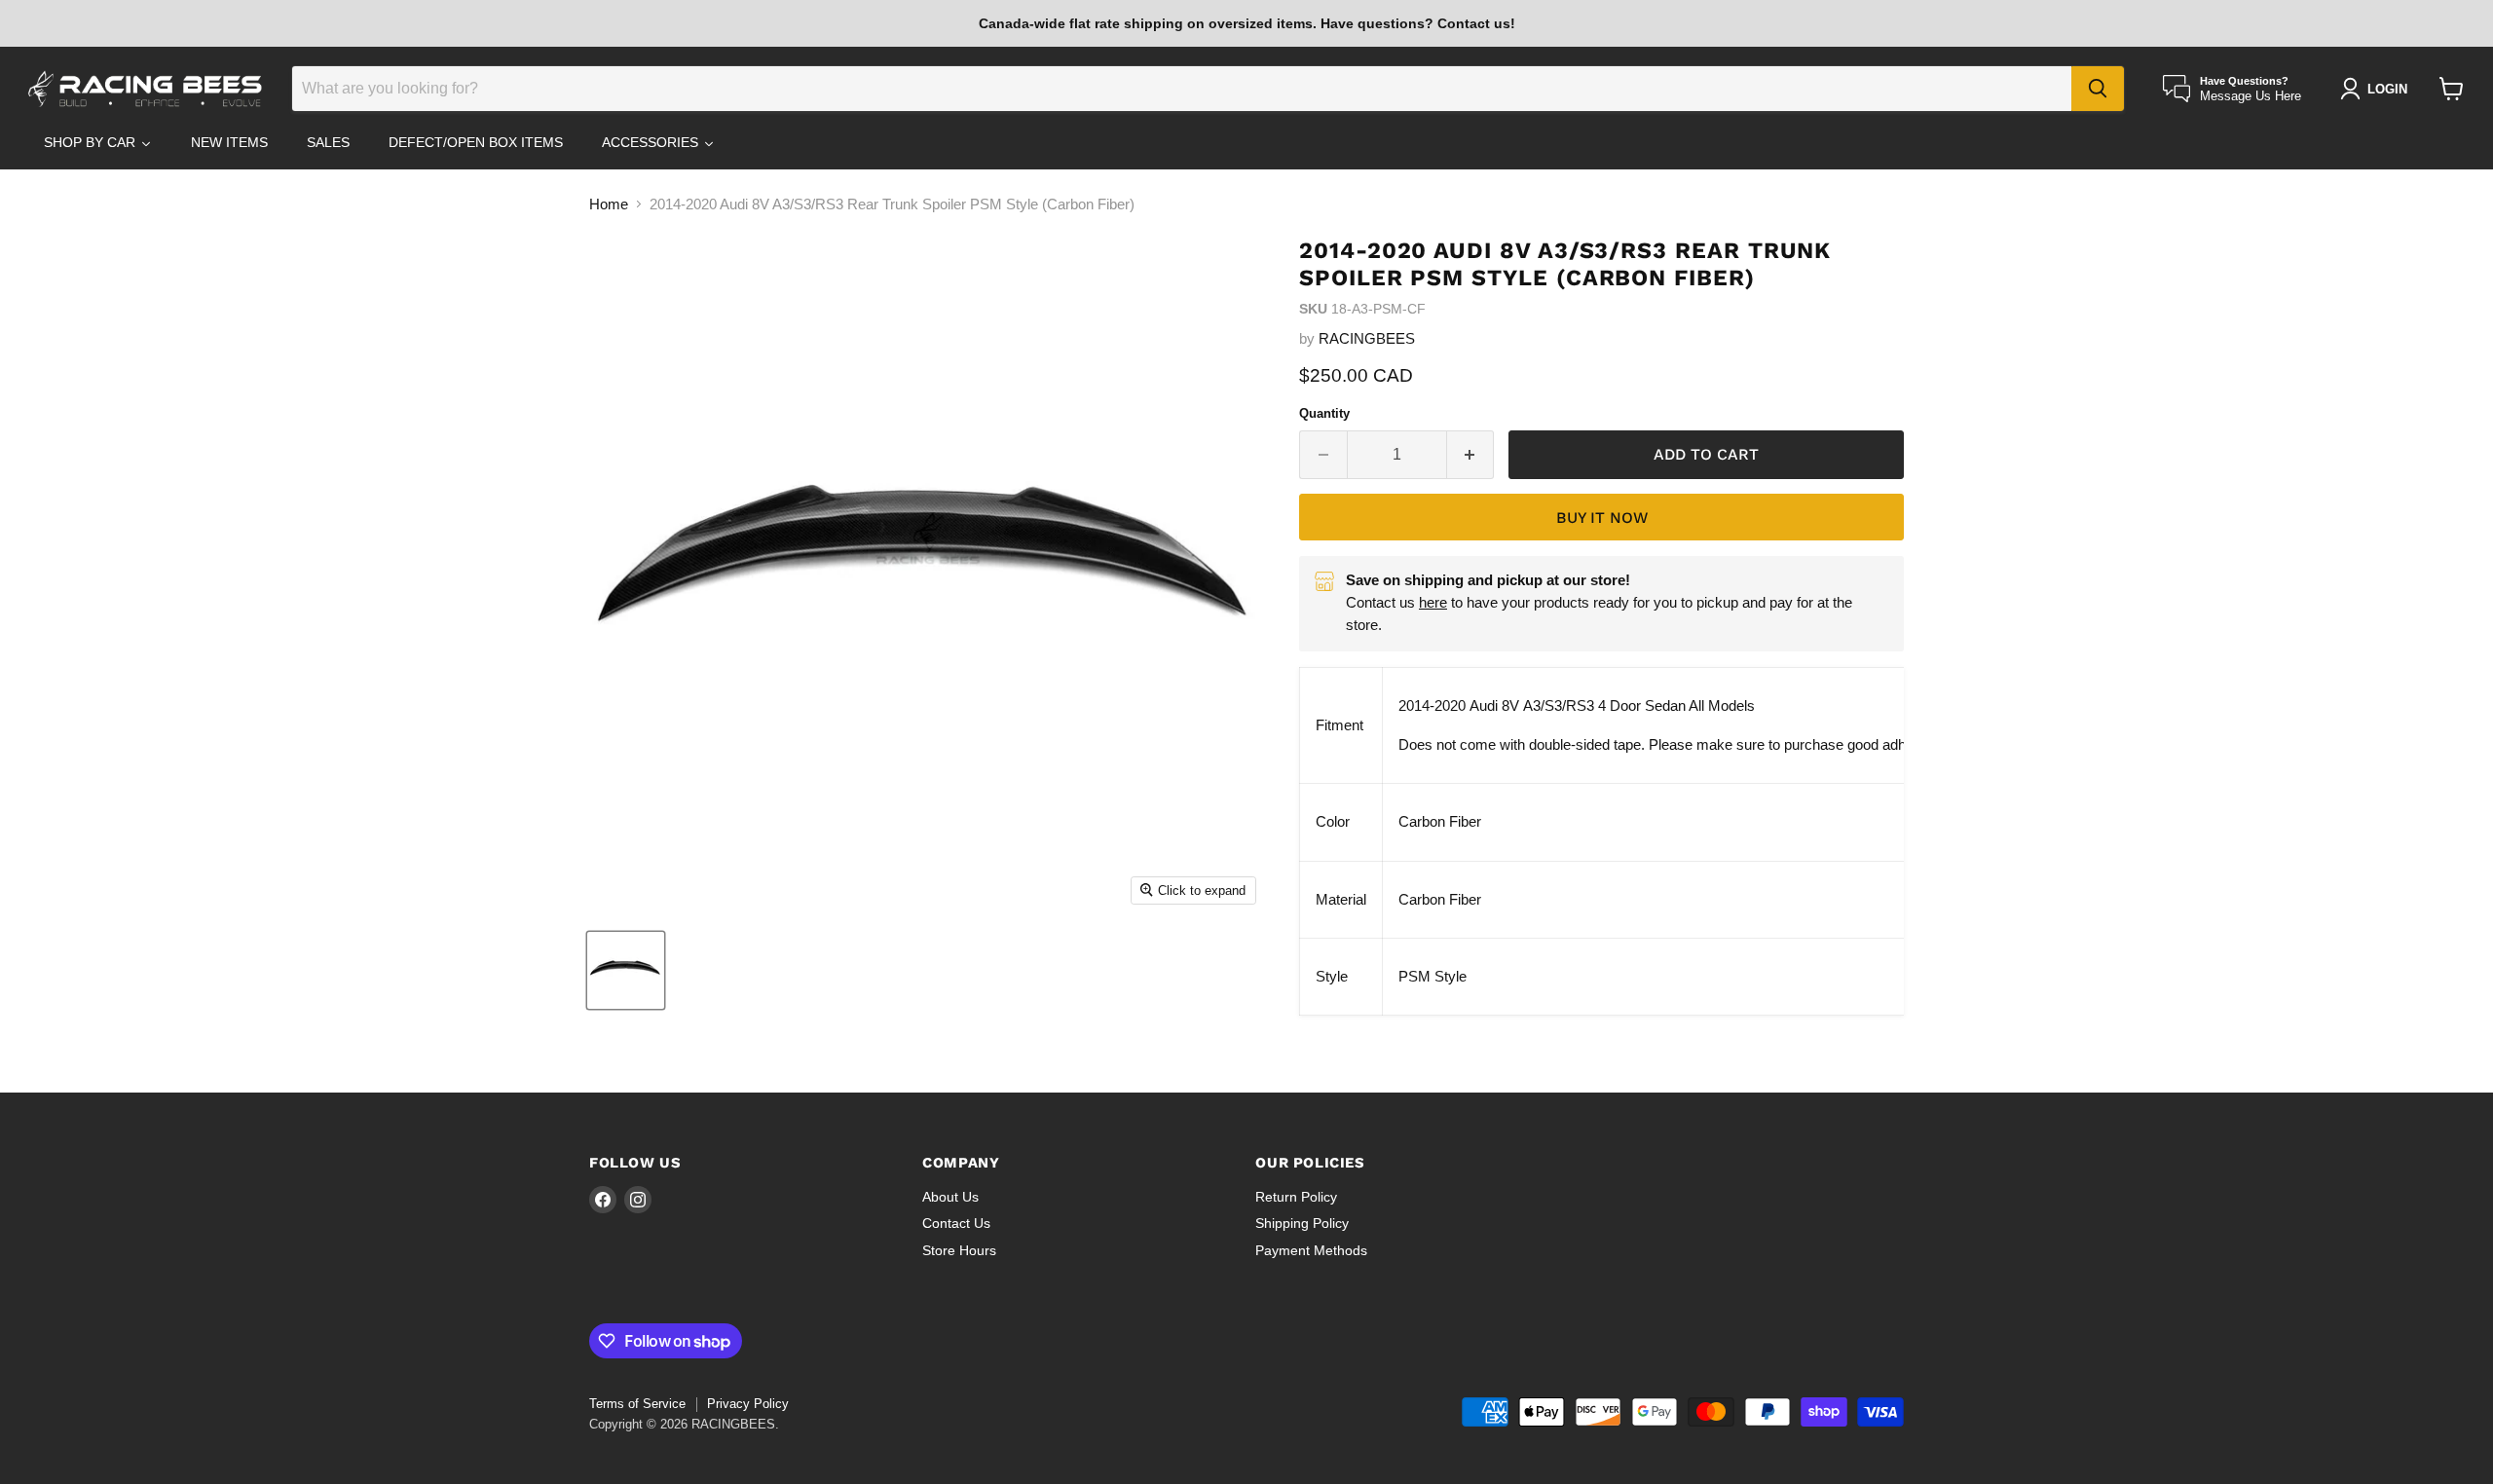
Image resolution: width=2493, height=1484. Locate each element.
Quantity (1324, 413)
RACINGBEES (1367, 338)
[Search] (2098, 89)
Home (609, 204)
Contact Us (956, 1223)
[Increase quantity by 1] (1471, 455)
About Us (950, 1197)
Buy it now (1602, 518)
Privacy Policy (748, 1404)
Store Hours (959, 1250)
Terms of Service (637, 1404)
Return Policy (1296, 1197)
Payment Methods (1311, 1250)
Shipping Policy (1302, 1223)
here (1433, 602)
